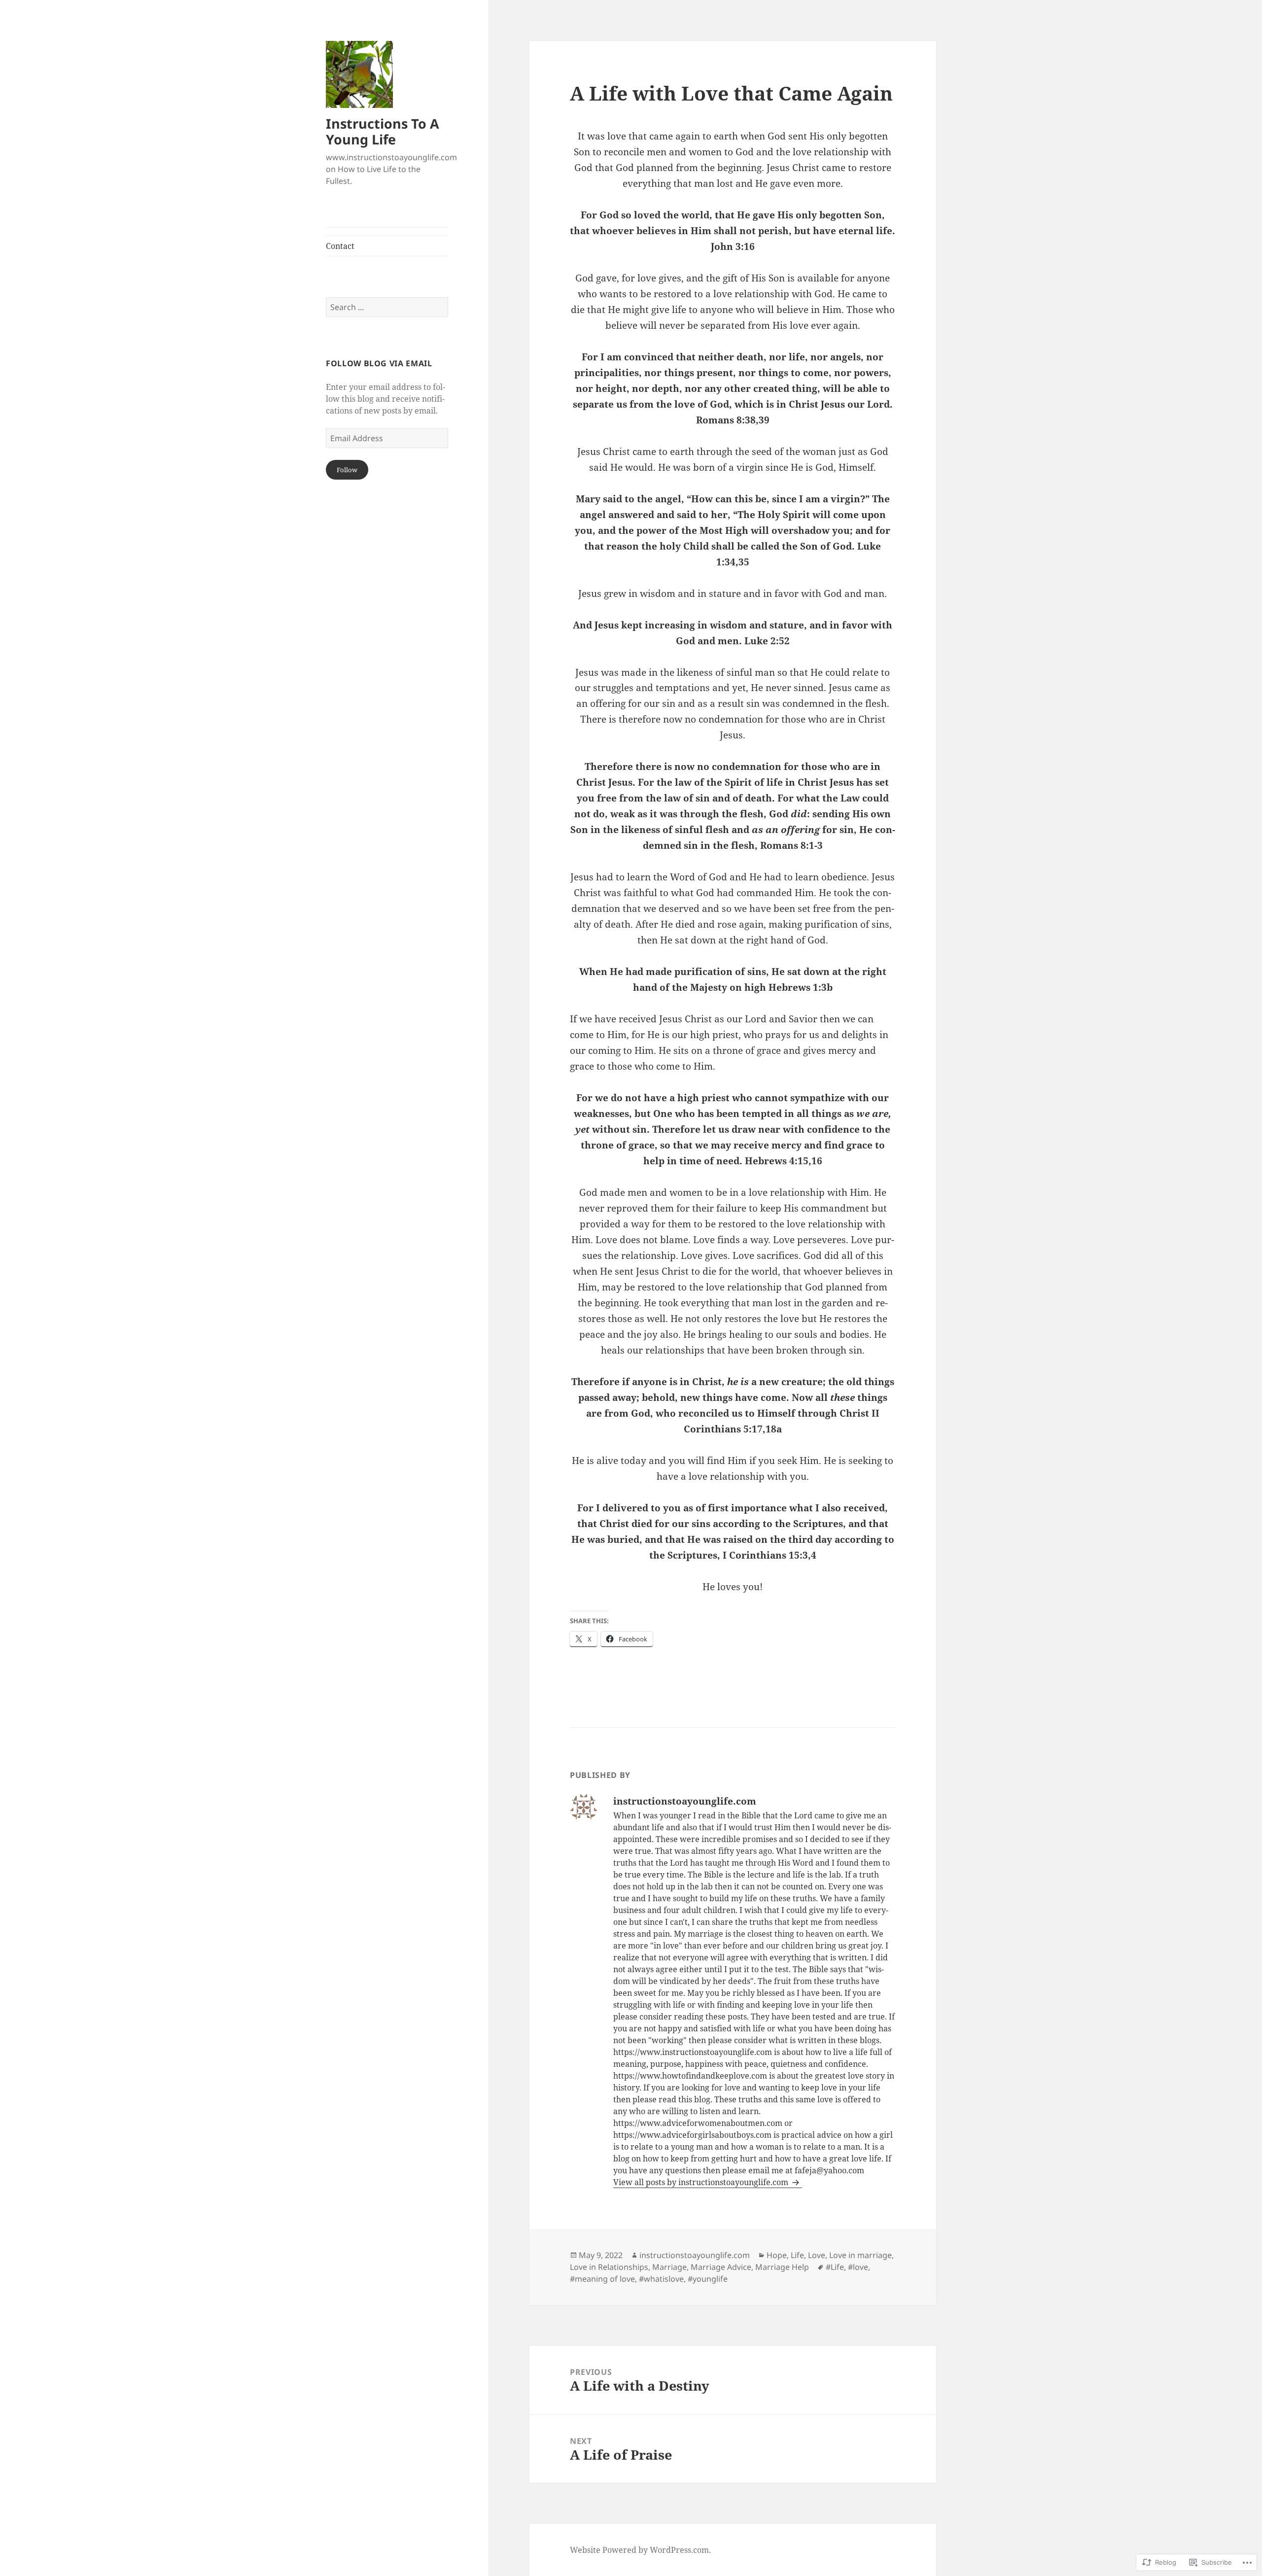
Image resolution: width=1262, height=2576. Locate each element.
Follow (347, 470)
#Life (835, 2267)
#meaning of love (602, 2279)
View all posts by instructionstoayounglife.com (702, 2182)
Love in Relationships (609, 2267)
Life (797, 2255)
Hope (777, 2255)
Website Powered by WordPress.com (639, 2550)
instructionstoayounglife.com (695, 2255)
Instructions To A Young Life (383, 131)
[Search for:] (387, 307)
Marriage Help (782, 2267)
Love (817, 2255)
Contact (340, 246)
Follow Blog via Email (379, 363)
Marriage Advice (721, 2267)
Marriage (669, 2267)
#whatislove (661, 2279)
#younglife (708, 2279)
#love (858, 2267)
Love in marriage (860, 2255)
